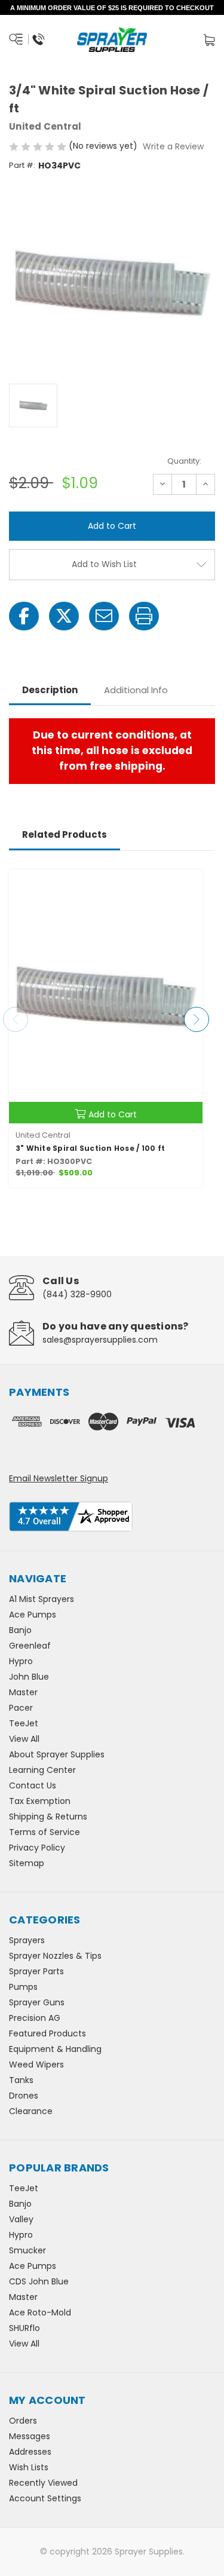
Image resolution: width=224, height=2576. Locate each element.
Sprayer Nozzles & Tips (55, 1956)
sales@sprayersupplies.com (100, 1340)
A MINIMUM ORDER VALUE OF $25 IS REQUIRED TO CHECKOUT (112, 8)
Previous (16, 1019)
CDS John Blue (39, 2281)
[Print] (144, 616)
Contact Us (33, 1785)
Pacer (21, 1708)
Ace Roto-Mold (40, 2312)
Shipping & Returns (48, 1817)
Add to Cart (113, 1114)
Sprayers (27, 1940)
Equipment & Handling (55, 2049)
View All (24, 1739)
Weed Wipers (36, 2065)
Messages (30, 2436)
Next (197, 1019)
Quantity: (184, 461)
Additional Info (136, 690)
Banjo (20, 1630)
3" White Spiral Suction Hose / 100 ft (90, 1148)
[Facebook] (24, 616)
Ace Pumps (33, 1615)
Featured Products (47, 2033)
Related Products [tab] (65, 834)
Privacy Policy (37, 1848)
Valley (21, 2219)
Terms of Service (45, 1832)
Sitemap (27, 1863)
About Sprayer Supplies (57, 1754)
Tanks (21, 2080)
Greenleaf (30, 1646)
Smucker (27, 2250)
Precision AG (35, 2018)
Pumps (23, 1987)
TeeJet (24, 1723)
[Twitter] (64, 616)
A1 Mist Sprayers (42, 1599)
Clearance (31, 2111)
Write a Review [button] (173, 146)
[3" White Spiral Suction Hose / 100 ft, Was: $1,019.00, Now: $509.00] (106, 996)
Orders (23, 2421)
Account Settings (45, 2498)
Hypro (21, 1661)
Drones (24, 2096)
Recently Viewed (43, 2483)
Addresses (30, 2452)
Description (50, 690)
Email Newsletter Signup (59, 1478)
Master (23, 1692)
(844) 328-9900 (77, 1294)
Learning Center (42, 1770)
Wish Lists (29, 2467)
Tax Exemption (40, 1801)
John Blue (29, 1677)
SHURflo (24, 2328)
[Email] (104, 616)
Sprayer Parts (36, 1971)
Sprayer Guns (37, 2002)
